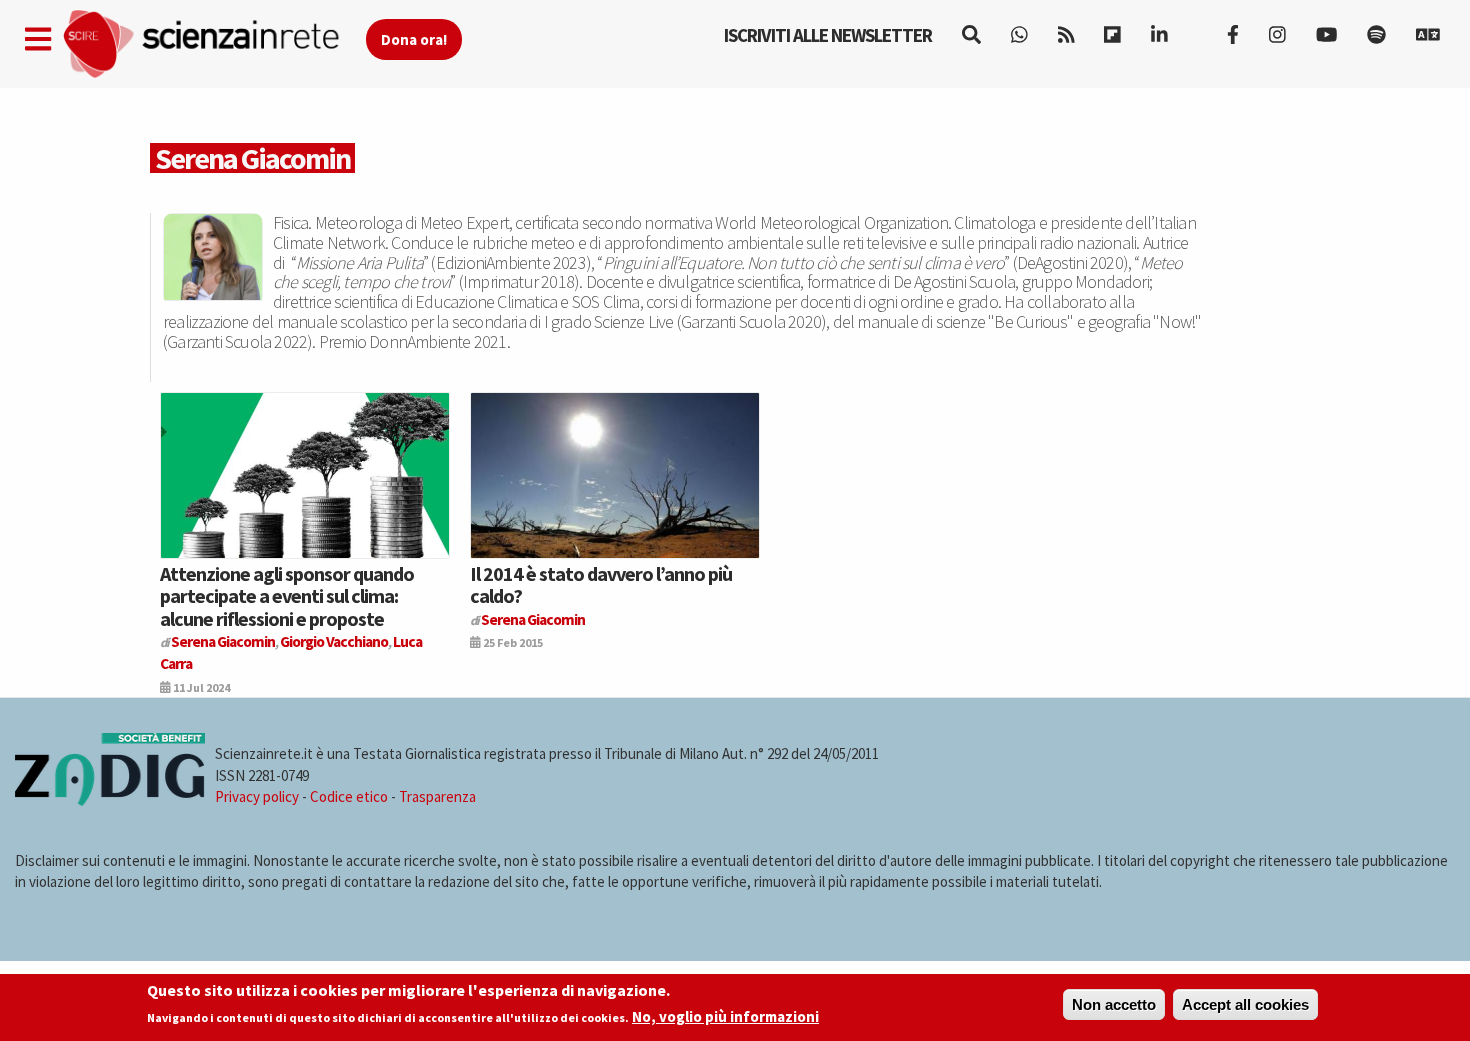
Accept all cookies (1245, 1004)
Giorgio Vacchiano (334, 641)
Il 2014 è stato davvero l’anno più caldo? (601, 584)
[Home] (213, 44)
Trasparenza (437, 796)
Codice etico (349, 796)
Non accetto (1114, 1004)
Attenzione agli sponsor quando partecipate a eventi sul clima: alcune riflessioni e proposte (287, 596)
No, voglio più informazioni (725, 1017)
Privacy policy (257, 796)
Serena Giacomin (223, 641)
